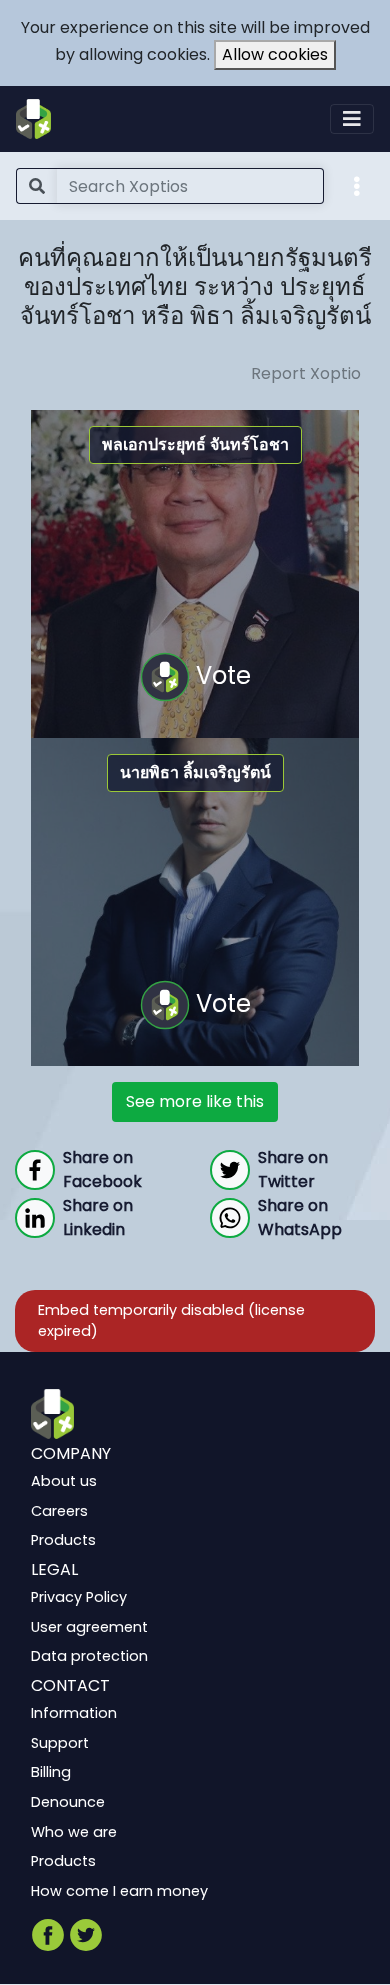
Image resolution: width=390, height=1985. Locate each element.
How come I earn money (119, 1891)
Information (74, 1714)
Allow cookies (275, 54)
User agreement (89, 1627)
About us (64, 1482)
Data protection (89, 1657)
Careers (59, 1511)
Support (60, 1743)
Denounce (68, 1802)
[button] (357, 185)
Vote (220, 675)
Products (63, 1541)
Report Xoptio (306, 373)
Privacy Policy (79, 1598)
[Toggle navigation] (352, 119)
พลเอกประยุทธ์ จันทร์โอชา (195, 444)
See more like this (195, 1101)
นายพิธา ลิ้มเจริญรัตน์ (195, 772)
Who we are (74, 1832)
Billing (51, 1773)
